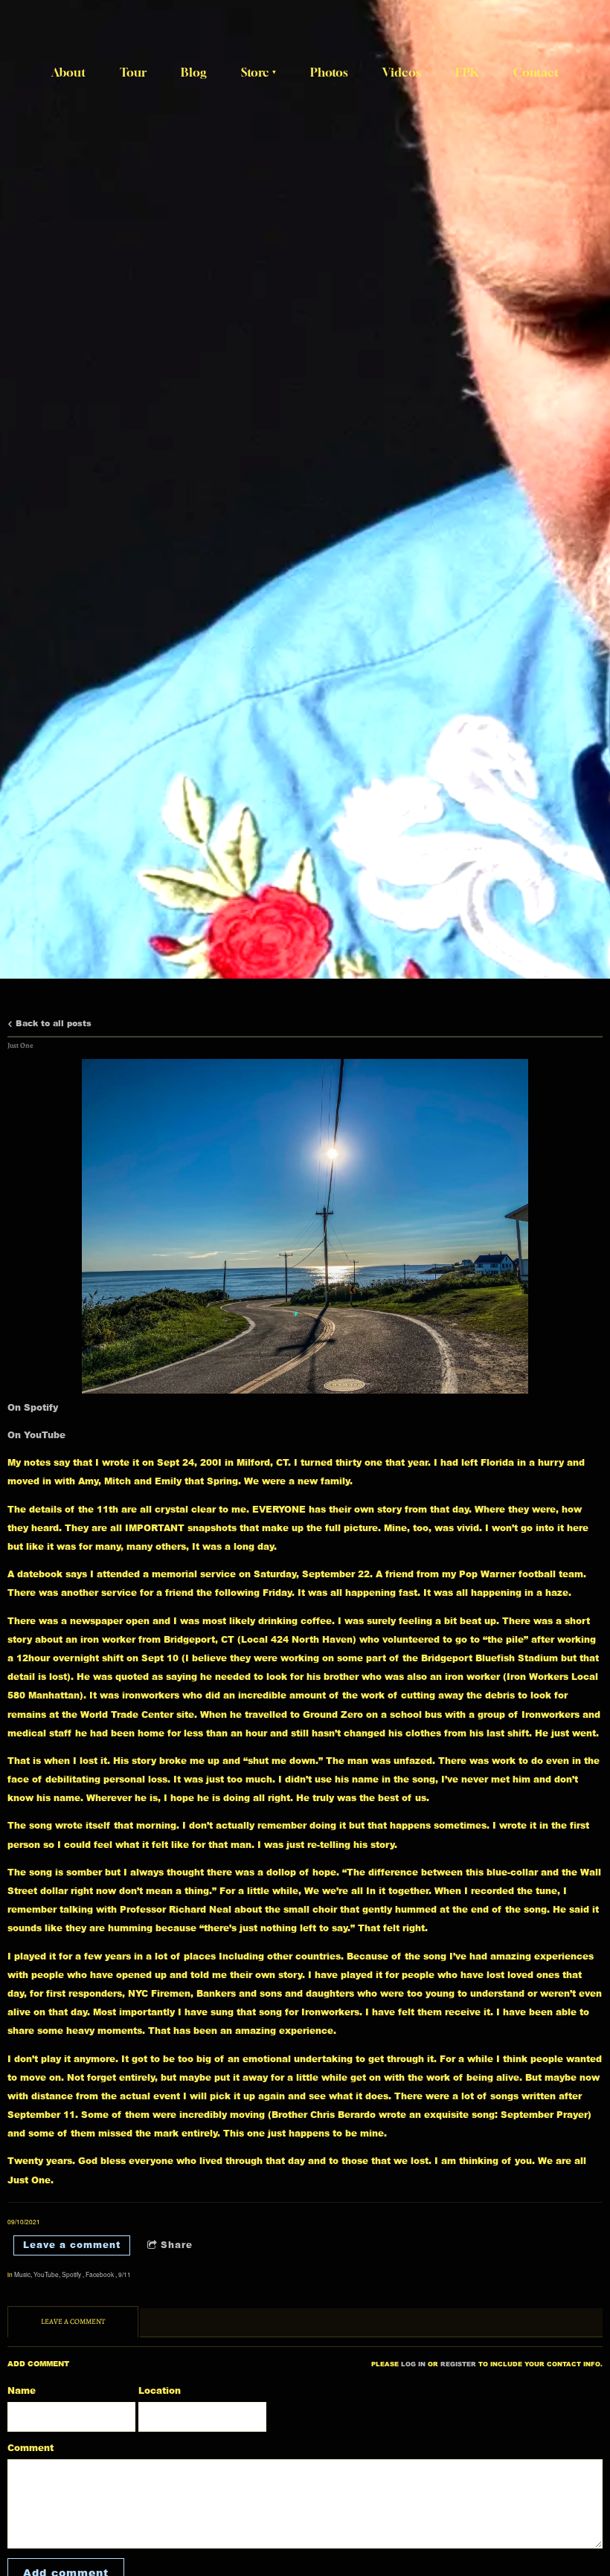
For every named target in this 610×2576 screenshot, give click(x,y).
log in (413, 2364)
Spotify (72, 2274)
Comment (30, 2448)
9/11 (125, 2274)
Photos (329, 72)
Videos (402, 72)
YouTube (46, 2274)
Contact (536, 72)
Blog (194, 72)
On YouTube (36, 1435)
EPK (467, 72)
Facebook (100, 2274)
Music (22, 2274)
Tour (133, 72)
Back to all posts (52, 1023)
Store (255, 72)
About (68, 72)
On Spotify (33, 1407)
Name (22, 2390)
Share (177, 2245)
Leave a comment (72, 2245)
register (458, 2364)
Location (160, 2390)
